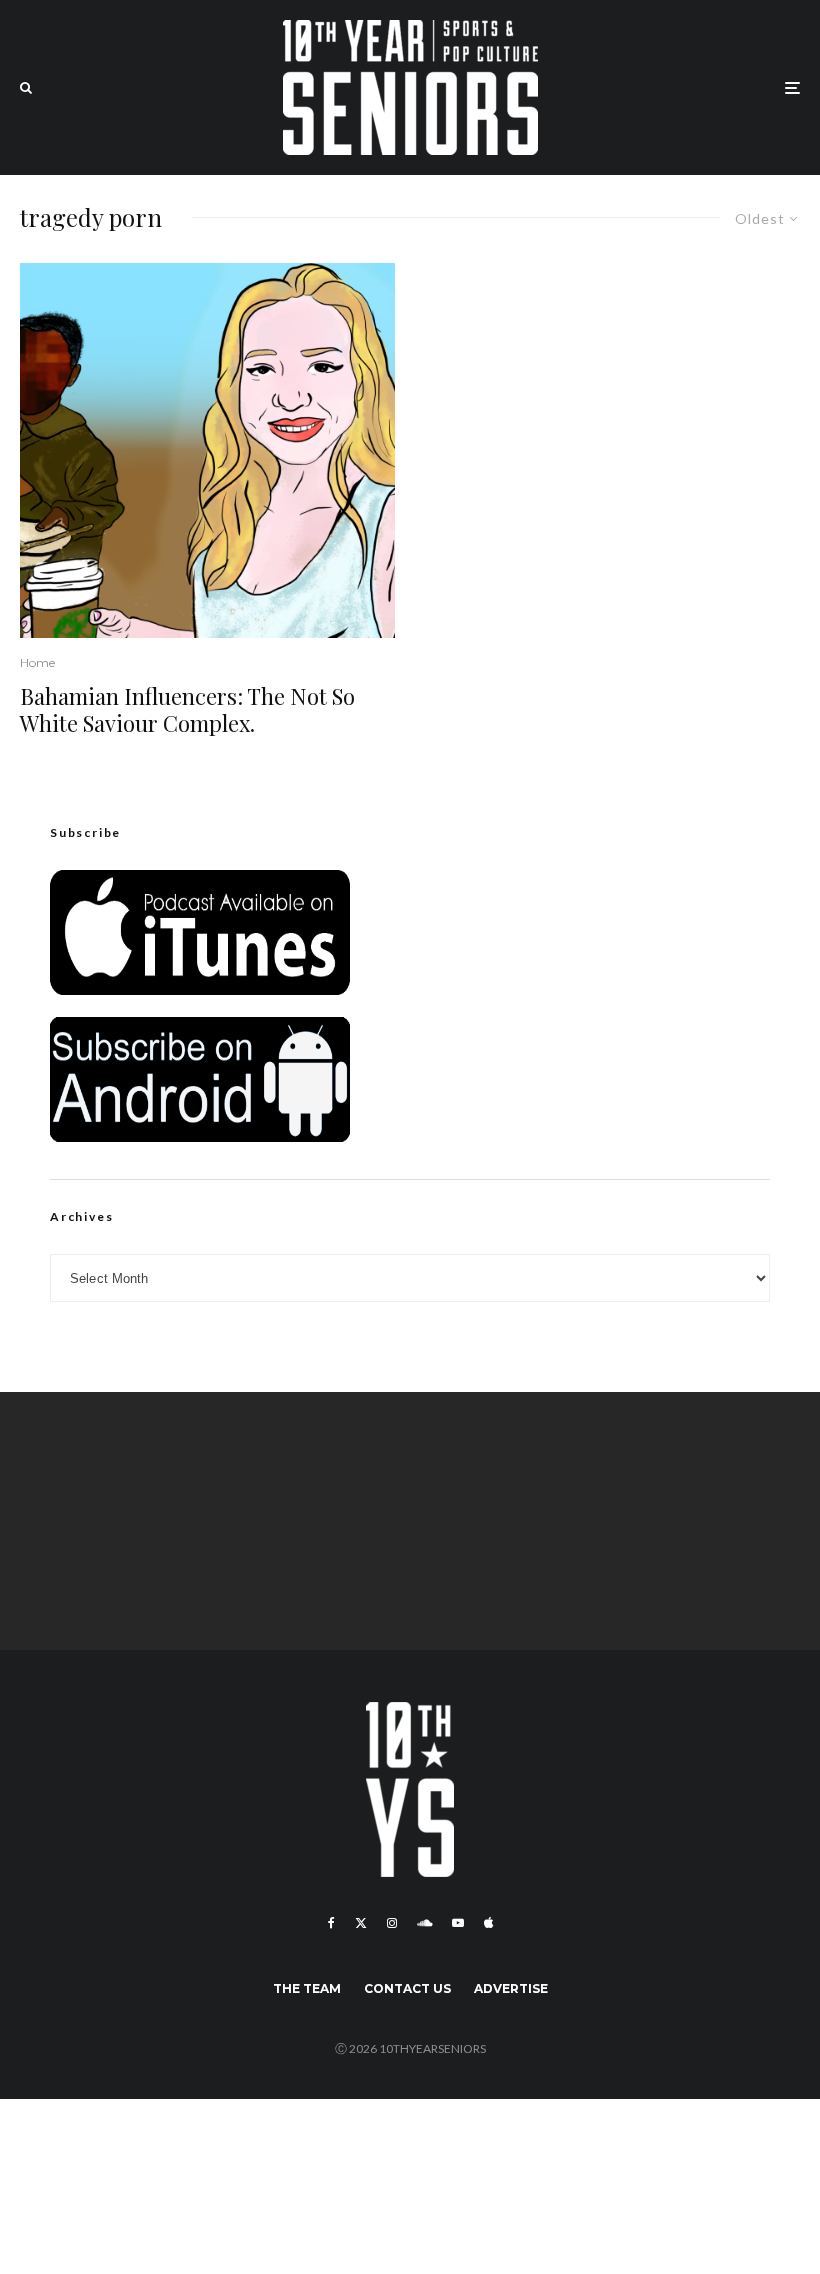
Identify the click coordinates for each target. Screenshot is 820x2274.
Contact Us (407, 1988)
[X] (361, 1923)
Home (37, 662)
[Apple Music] (488, 1923)
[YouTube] (458, 1923)
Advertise (511, 1988)
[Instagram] (392, 1923)
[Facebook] (331, 1923)
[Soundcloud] (424, 1923)
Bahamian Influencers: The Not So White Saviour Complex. (187, 709)
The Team (307, 1988)
